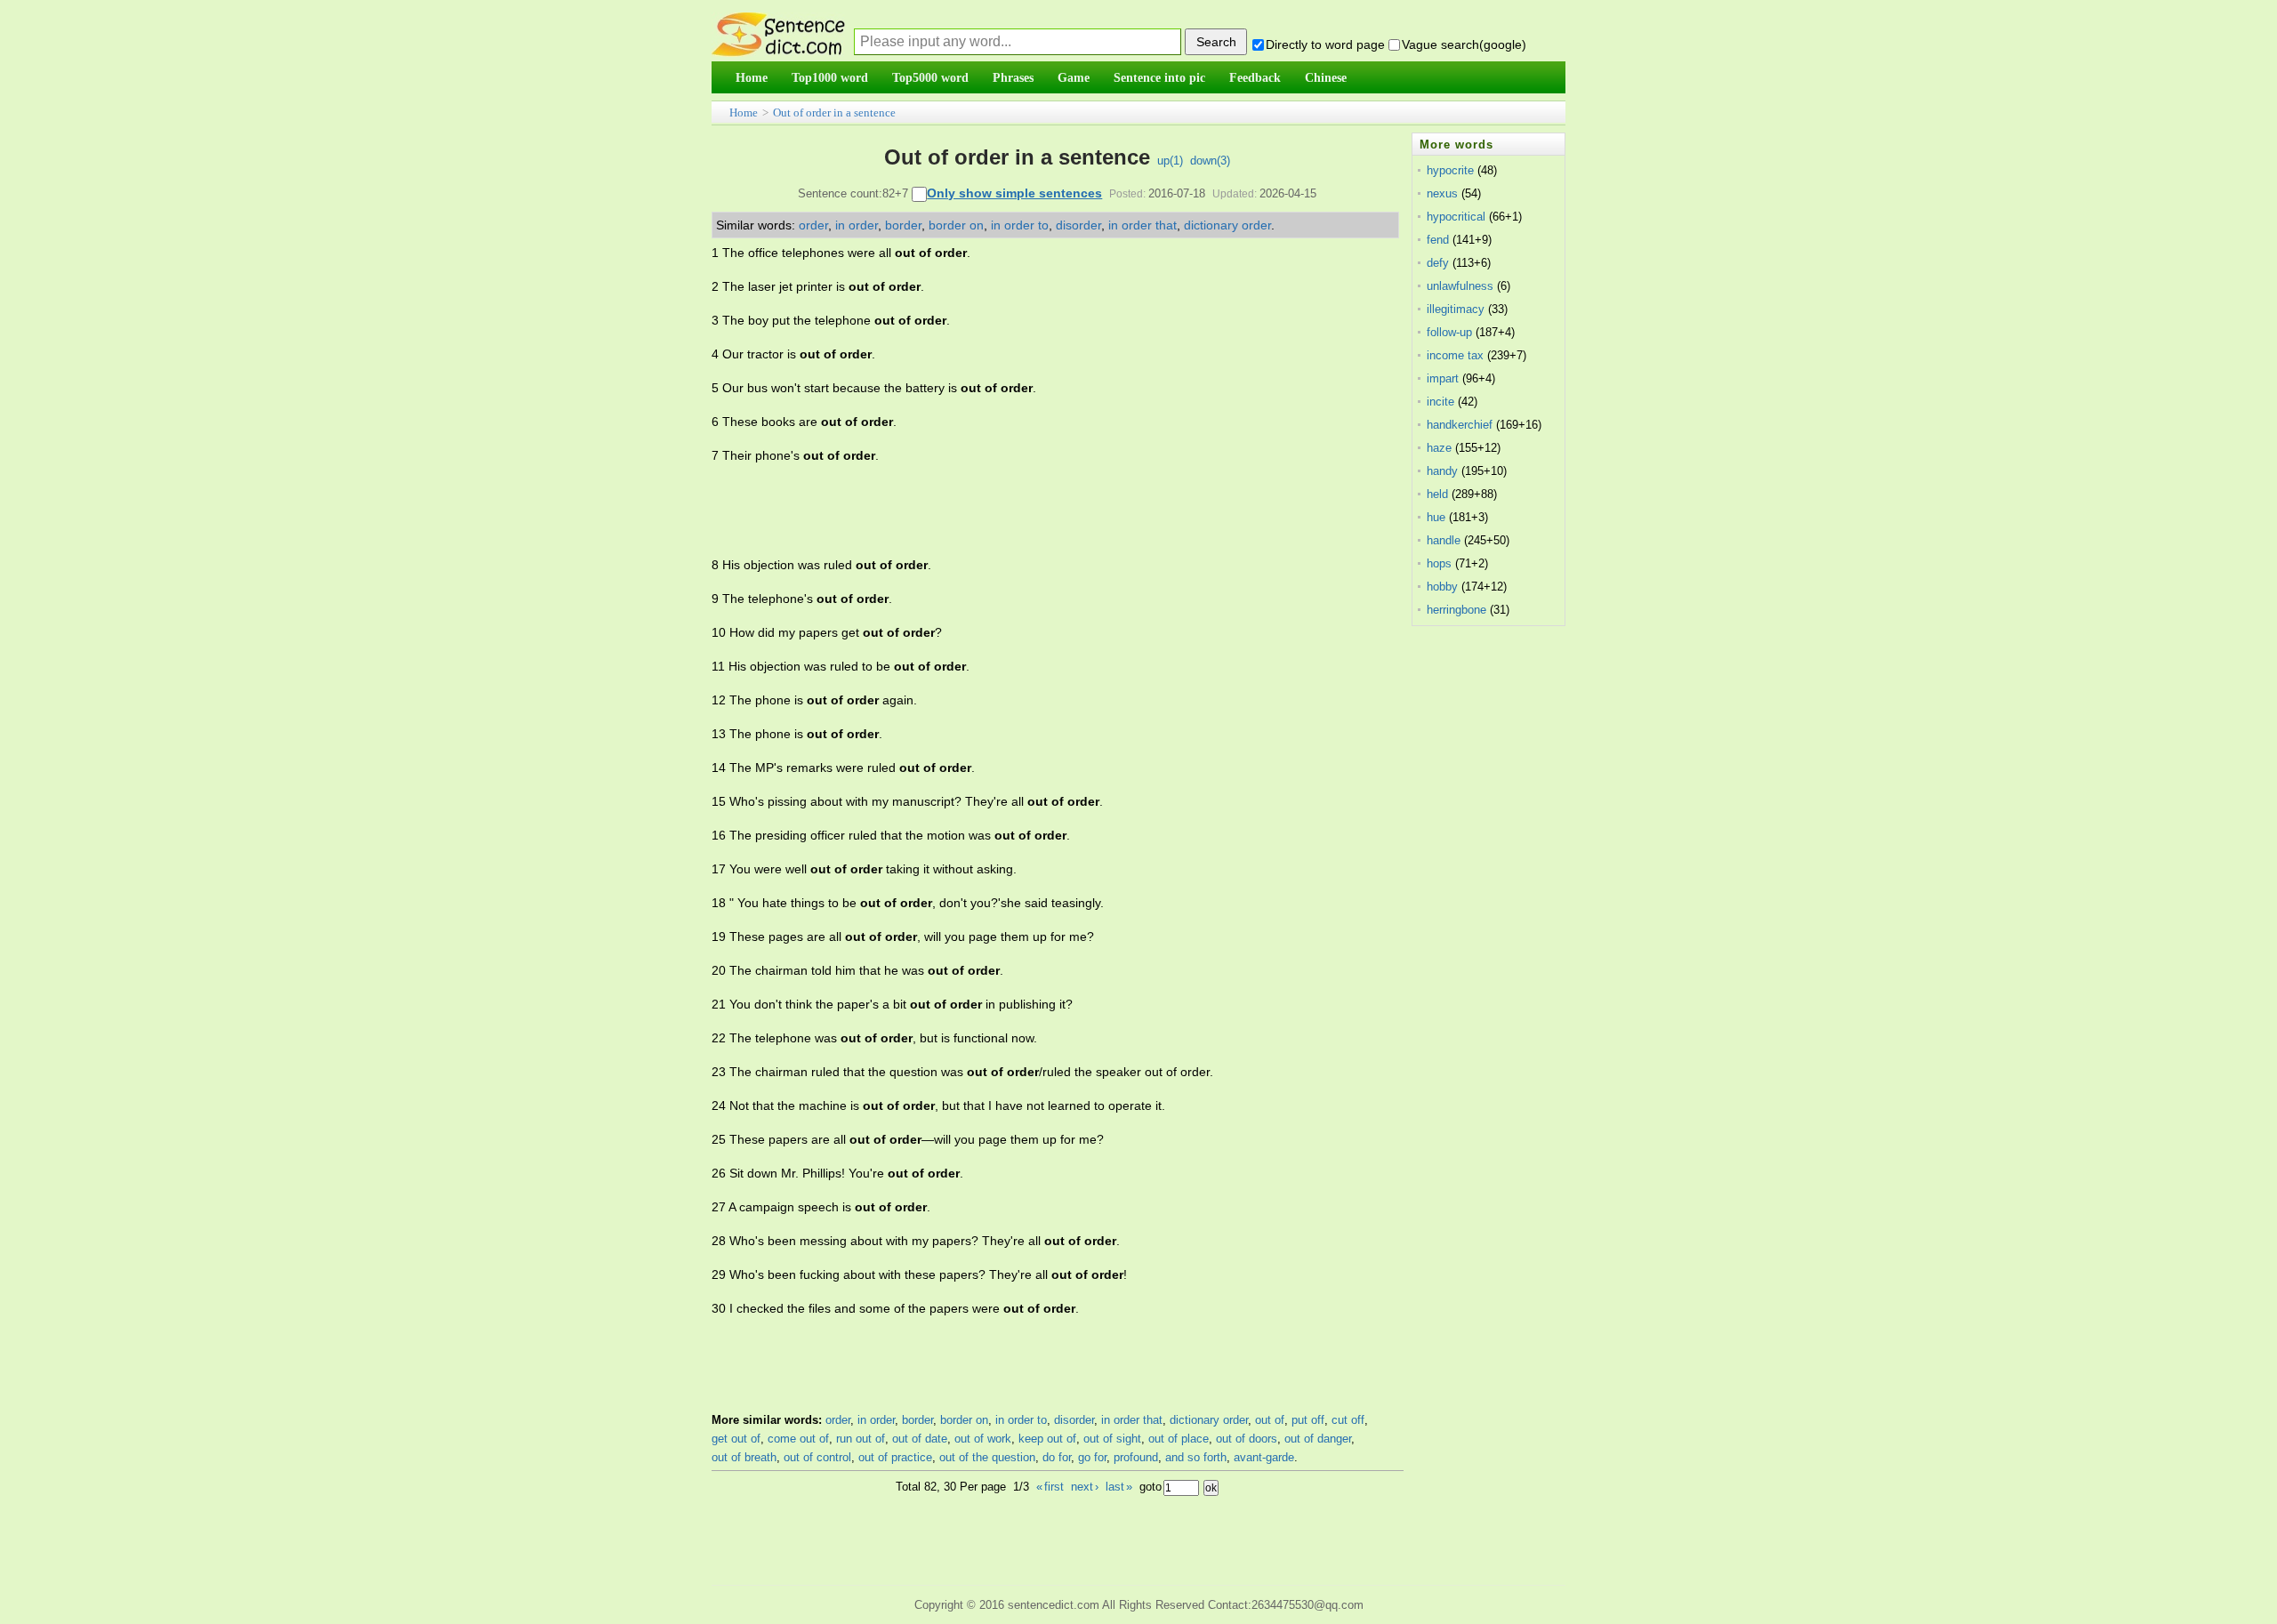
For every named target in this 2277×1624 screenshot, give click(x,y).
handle (1444, 540)
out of (1270, 1420)
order (813, 225)
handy (1442, 471)
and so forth (1196, 1457)
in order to (1020, 225)
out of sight (1112, 1439)
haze (1439, 448)
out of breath (744, 1457)
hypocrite (1450, 170)
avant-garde (1264, 1457)
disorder (1078, 225)
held (1437, 494)
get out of (736, 1439)
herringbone (1456, 610)
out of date (920, 1439)
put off (1308, 1420)
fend (1438, 240)
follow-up (1449, 332)
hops (1439, 563)
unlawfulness (1460, 286)
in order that (1143, 225)
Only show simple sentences (1014, 193)
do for (1057, 1457)
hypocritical (1456, 217)
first (1050, 1487)
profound (1136, 1457)
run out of (861, 1439)
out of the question (987, 1457)
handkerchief (1460, 425)
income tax (1455, 355)
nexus (1442, 193)
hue (1436, 517)
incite (1440, 402)
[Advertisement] (1035, 511)
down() (1210, 161)
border (903, 225)
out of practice (895, 1457)
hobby (1442, 587)
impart (1443, 378)
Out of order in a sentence (834, 113)
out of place (1179, 1439)
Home (744, 113)
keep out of (1047, 1439)
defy (1438, 263)
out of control (817, 1457)
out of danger (1318, 1439)
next (1085, 1487)
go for (1092, 1457)
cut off (1348, 1420)
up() (1170, 161)
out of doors (1247, 1439)
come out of (798, 1439)
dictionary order (1227, 225)
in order (857, 225)
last (1119, 1487)
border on (956, 225)
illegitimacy (1456, 309)
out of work (983, 1439)
